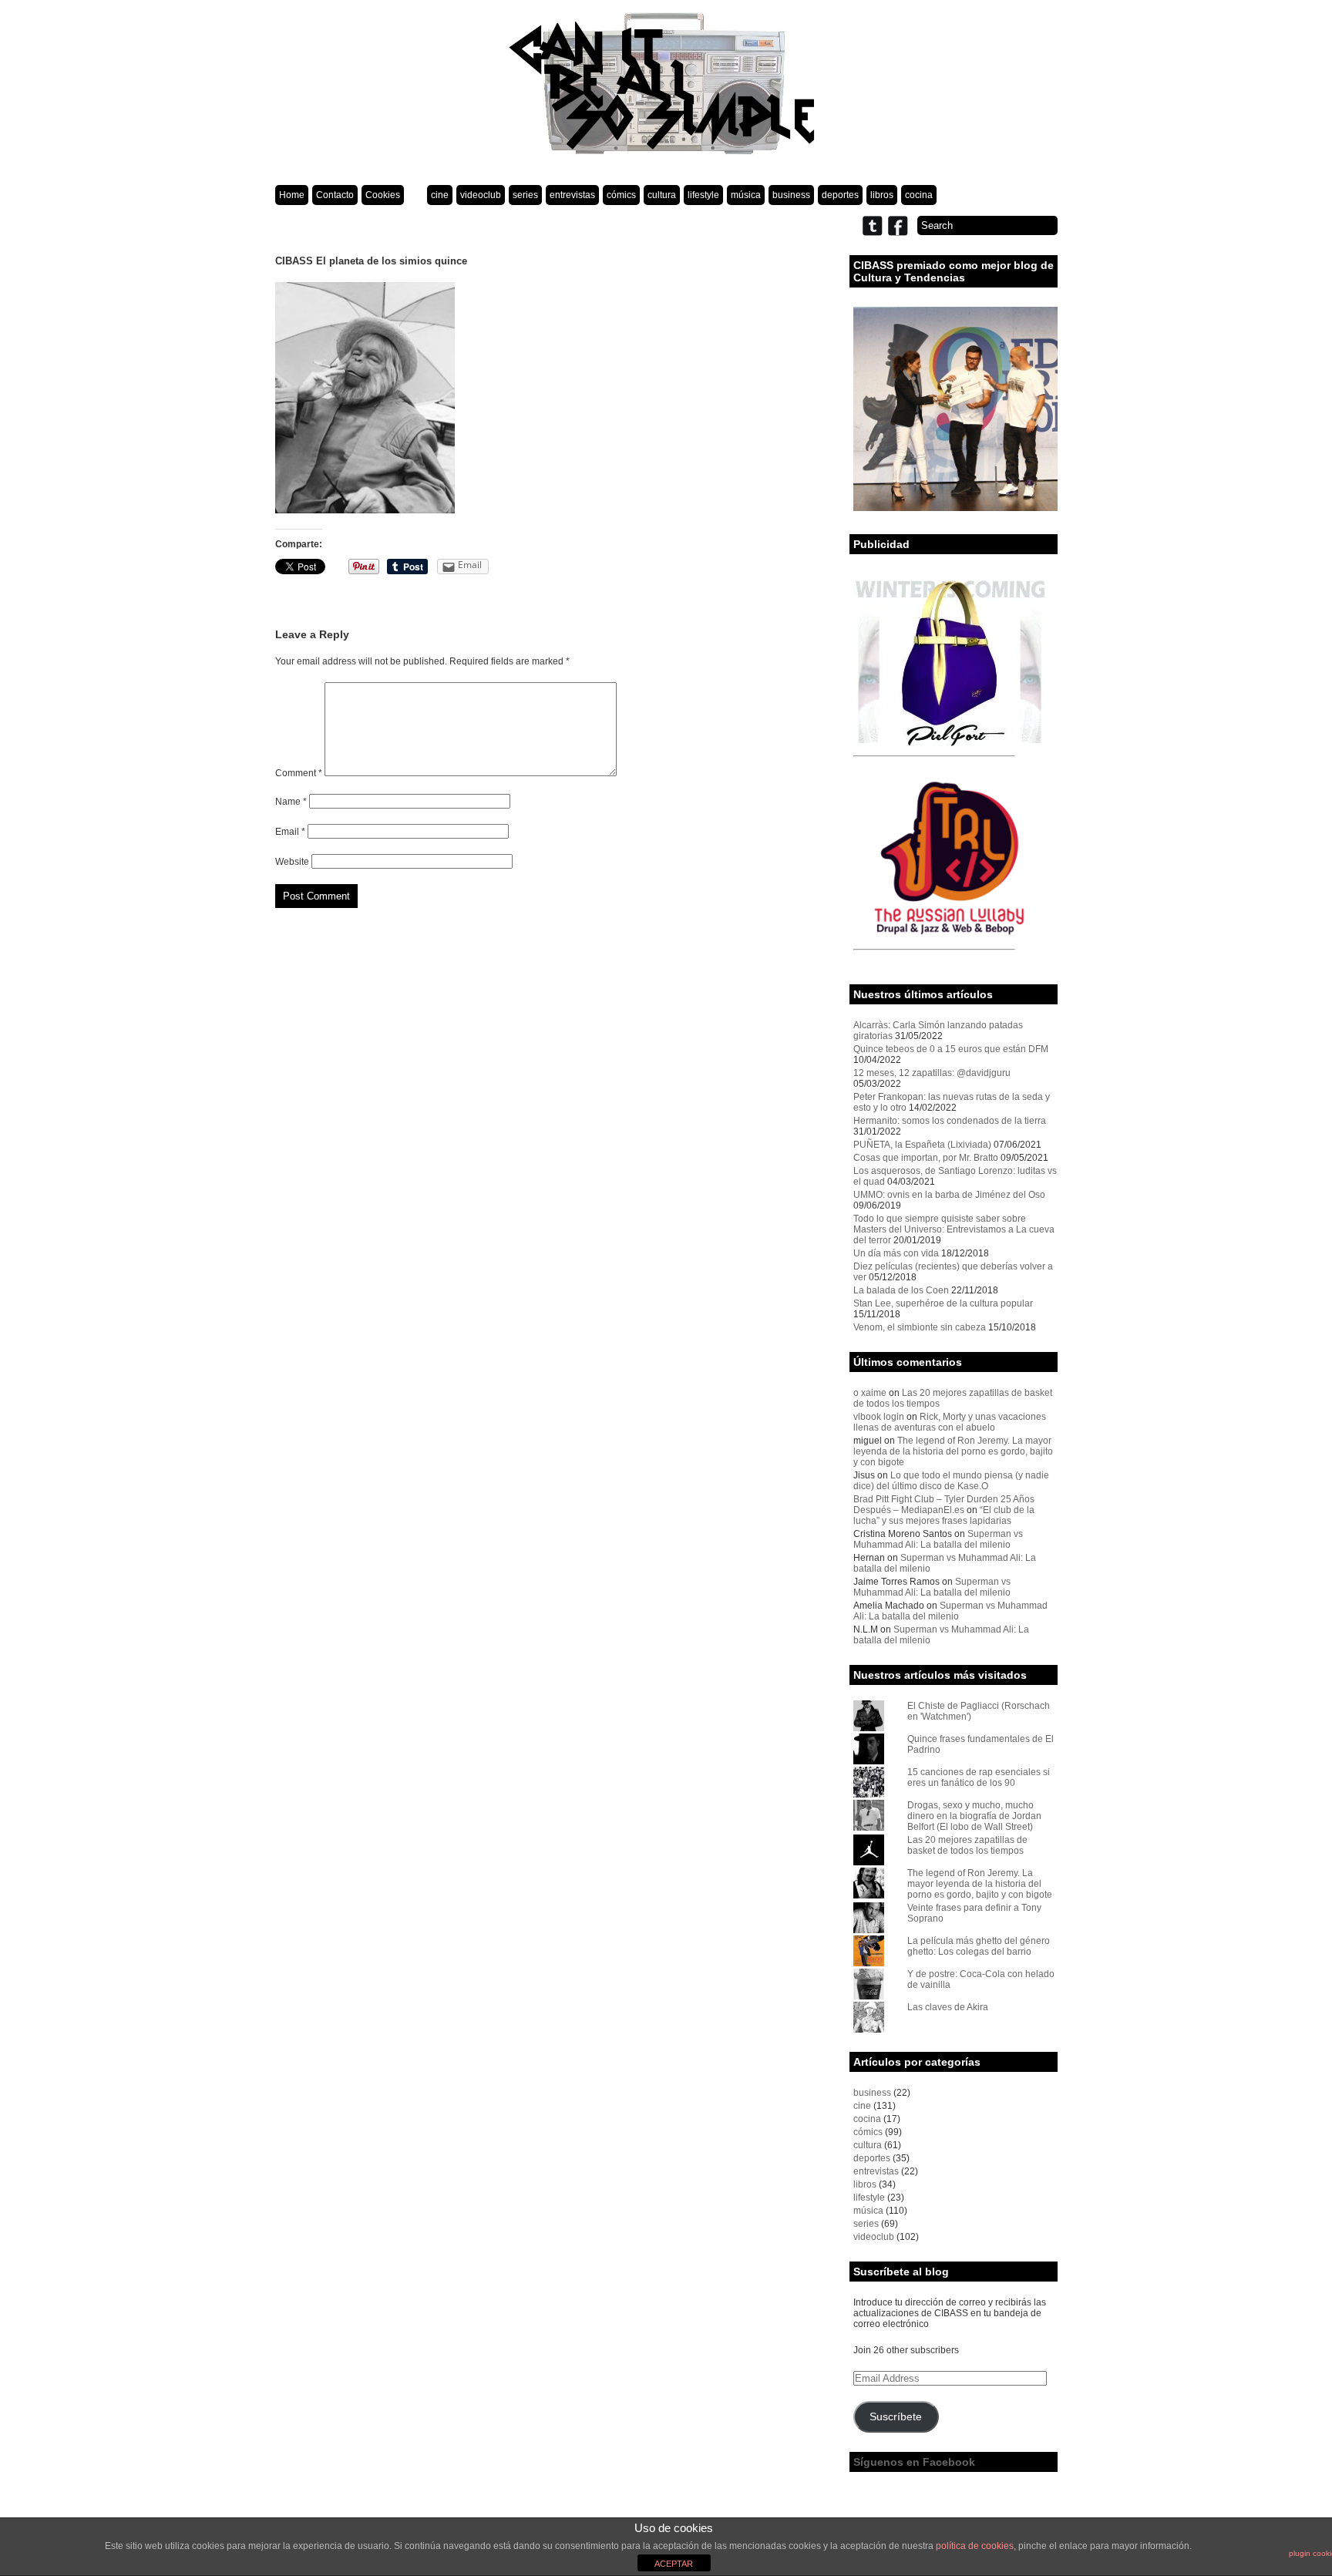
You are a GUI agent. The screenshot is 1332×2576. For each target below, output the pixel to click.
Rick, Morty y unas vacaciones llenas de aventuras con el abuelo (950, 1422)
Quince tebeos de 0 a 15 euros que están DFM (951, 1049)
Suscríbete (896, 2417)
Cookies (383, 195)
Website (292, 862)
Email (290, 832)
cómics (621, 195)
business (791, 195)
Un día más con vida (896, 1253)
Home (292, 195)
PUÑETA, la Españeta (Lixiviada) (922, 1145)
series (525, 195)
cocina (919, 195)
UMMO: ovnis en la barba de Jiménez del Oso (949, 1195)
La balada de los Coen (901, 1290)
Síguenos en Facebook (914, 2462)
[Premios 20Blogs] (955, 508)
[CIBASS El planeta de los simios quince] (365, 510)
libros (882, 195)
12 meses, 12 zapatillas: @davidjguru (932, 1073)
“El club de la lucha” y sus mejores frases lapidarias (944, 1515)
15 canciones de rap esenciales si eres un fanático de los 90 (979, 1777)
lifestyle (703, 195)
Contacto (335, 195)
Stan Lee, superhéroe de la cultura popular (943, 1303)
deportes (840, 195)
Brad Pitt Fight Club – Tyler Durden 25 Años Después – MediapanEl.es (944, 1505)
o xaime (870, 1393)
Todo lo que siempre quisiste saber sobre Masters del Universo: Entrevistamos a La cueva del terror (954, 1229)
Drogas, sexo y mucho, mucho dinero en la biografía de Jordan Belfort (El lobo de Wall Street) (974, 1816)
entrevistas (572, 195)
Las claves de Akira (948, 2007)
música (746, 195)
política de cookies (975, 2546)
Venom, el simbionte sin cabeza (920, 1327)
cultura (662, 195)
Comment (299, 773)
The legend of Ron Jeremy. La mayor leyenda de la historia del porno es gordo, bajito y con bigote (953, 1451)
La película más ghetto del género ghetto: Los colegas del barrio (979, 1946)
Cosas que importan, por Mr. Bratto (926, 1158)
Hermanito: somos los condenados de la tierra (950, 1121)
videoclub (481, 195)
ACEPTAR (674, 2564)
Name (291, 802)
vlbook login (879, 1417)
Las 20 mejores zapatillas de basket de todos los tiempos (967, 1845)
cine (440, 195)
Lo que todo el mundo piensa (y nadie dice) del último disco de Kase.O (951, 1481)
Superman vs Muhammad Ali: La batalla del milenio (938, 1539)
